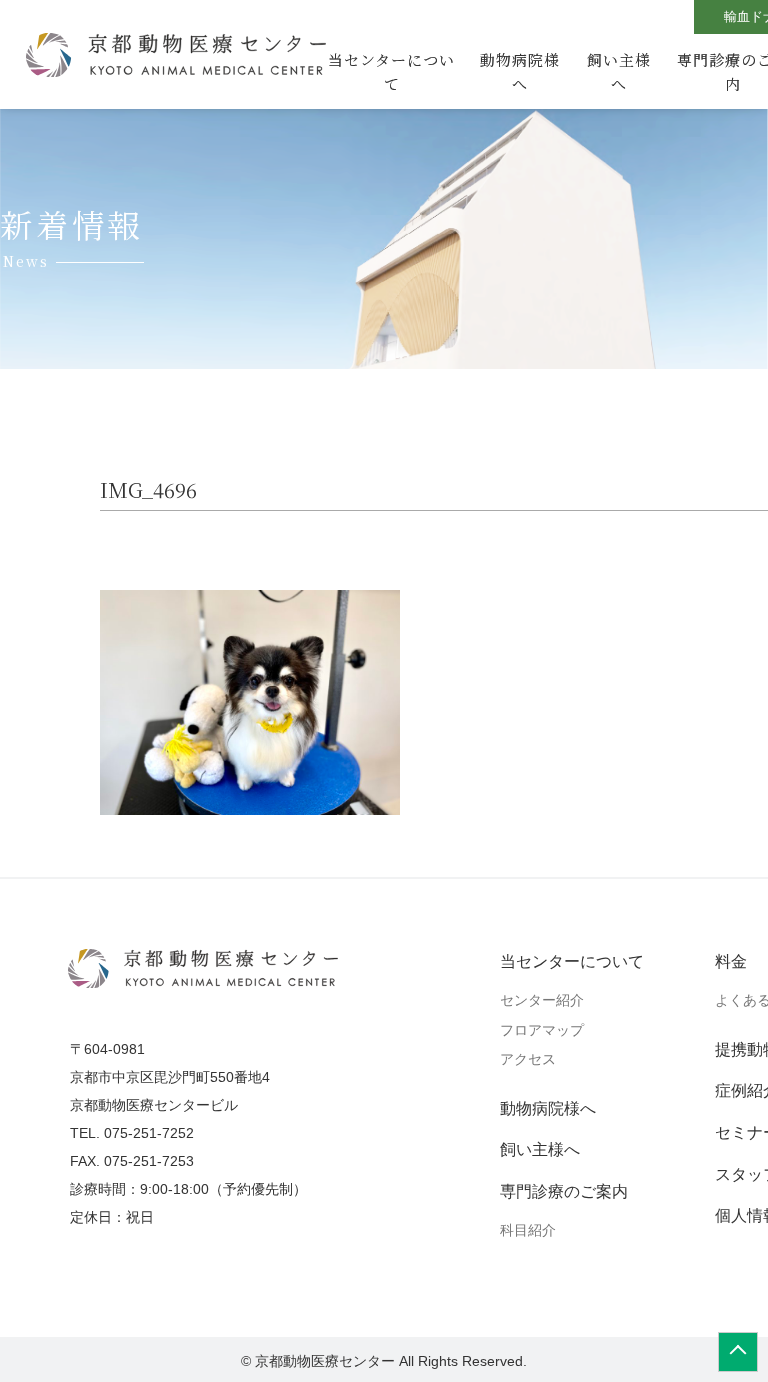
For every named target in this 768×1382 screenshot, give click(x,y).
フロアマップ (542, 1030)
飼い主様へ (619, 71)
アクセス (528, 1059)
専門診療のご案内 (564, 1191)
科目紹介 (528, 1230)
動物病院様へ (520, 71)
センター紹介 (542, 1000)
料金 (731, 961)
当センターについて (391, 71)
